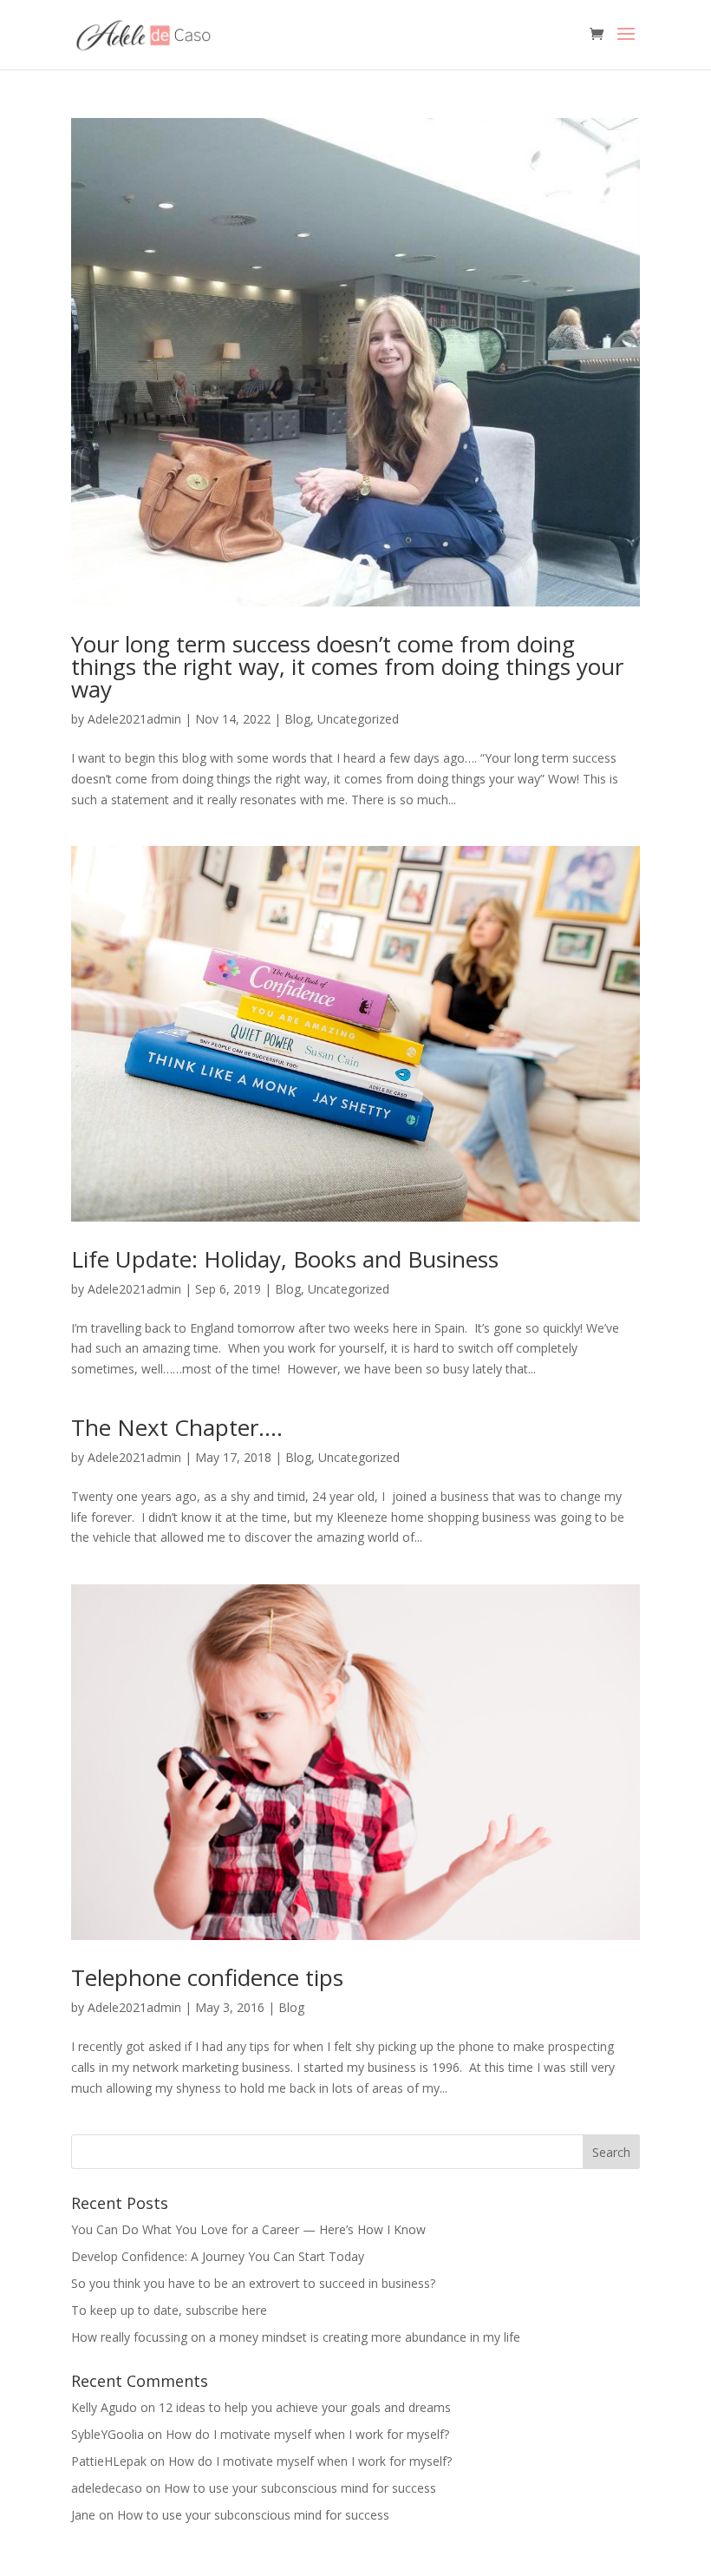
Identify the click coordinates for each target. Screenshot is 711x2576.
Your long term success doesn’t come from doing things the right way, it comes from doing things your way (347, 666)
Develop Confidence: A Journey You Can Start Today (218, 2256)
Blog (297, 719)
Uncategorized (358, 719)
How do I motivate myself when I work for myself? (307, 2434)
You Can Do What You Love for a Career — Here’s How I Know (248, 2229)
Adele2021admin (134, 719)
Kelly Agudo (104, 2407)
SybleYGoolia (108, 2434)
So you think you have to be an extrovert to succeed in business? (253, 2283)
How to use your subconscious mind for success (300, 2488)
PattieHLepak (109, 2461)
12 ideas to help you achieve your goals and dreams (305, 2407)
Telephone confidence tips (207, 1977)
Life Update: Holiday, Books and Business (285, 1259)
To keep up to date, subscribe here (169, 2310)
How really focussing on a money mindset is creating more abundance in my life (296, 2337)
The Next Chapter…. (177, 1427)
